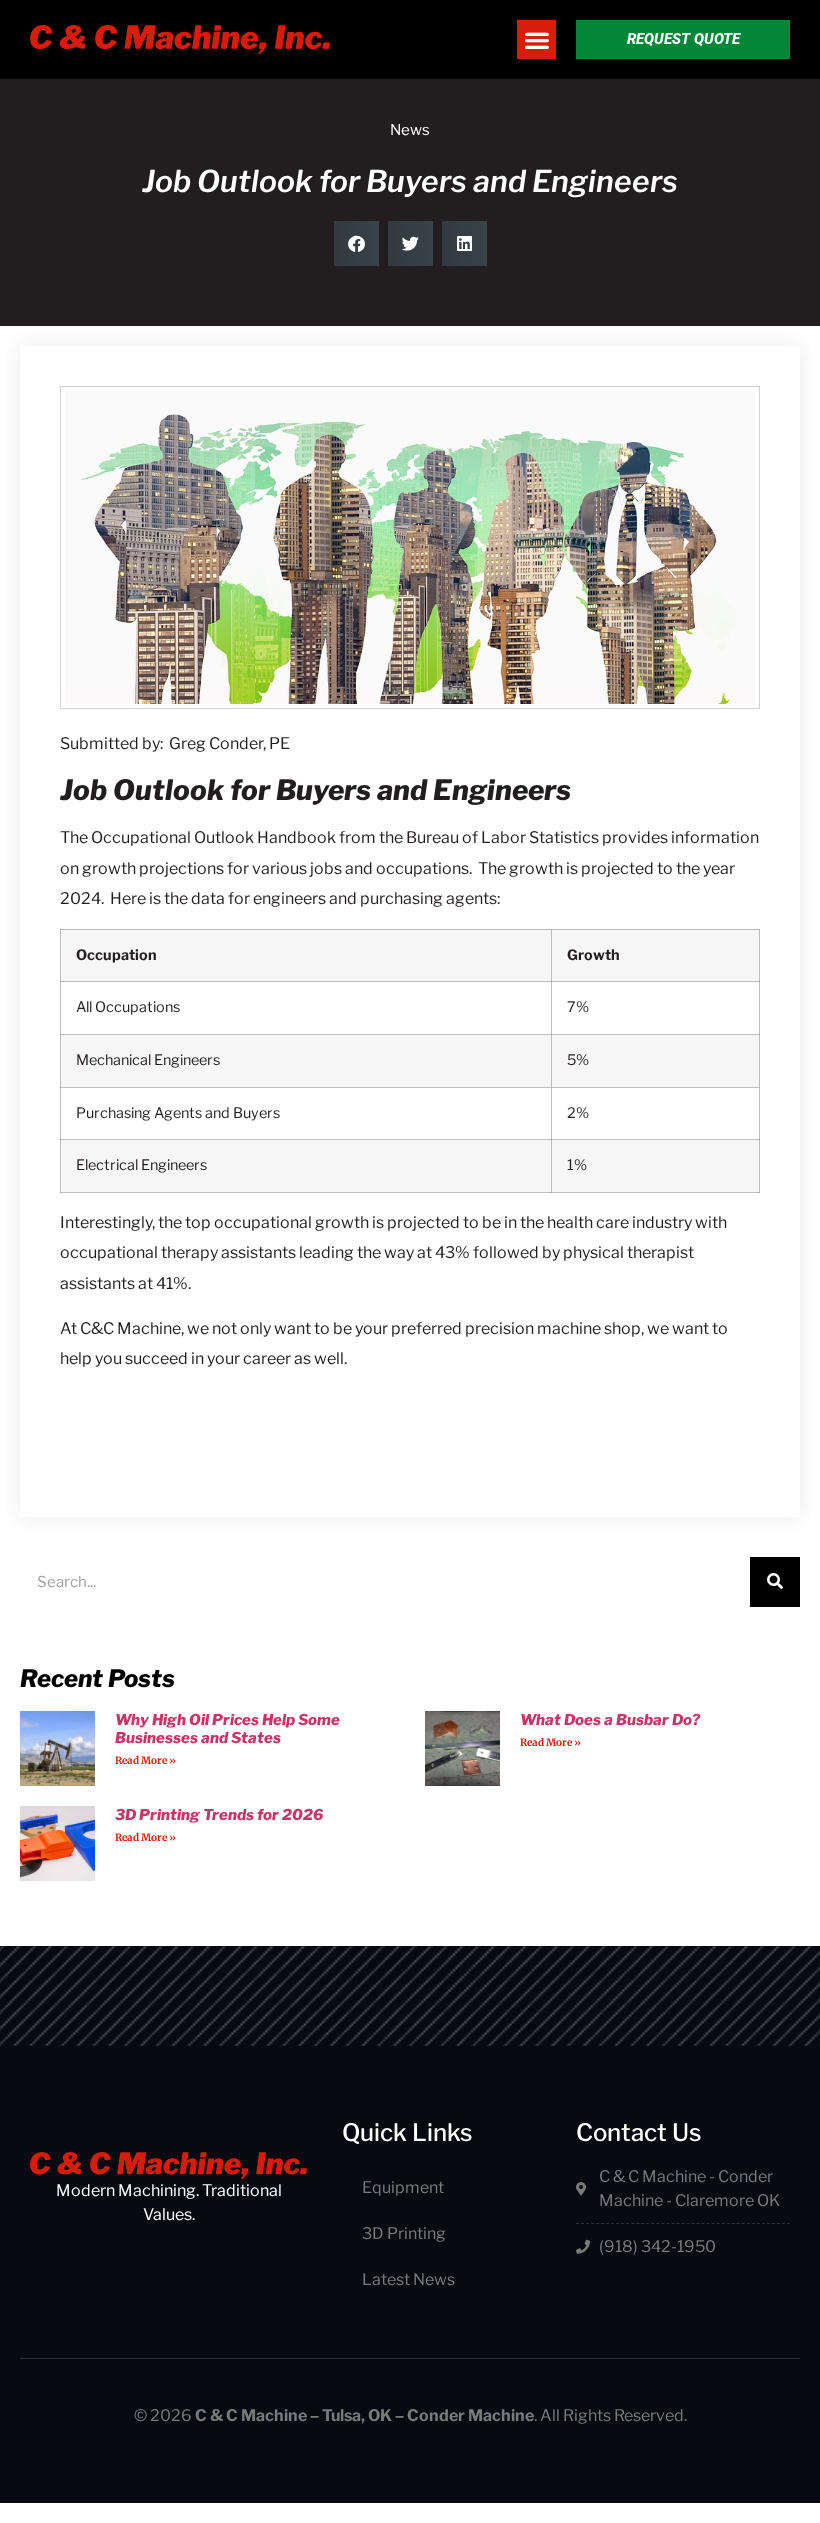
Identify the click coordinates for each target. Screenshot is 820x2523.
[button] (536, 39)
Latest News (408, 2279)
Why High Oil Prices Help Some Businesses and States (227, 1729)
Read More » (145, 1760)
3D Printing (404, 2233)
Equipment (403, 2187)
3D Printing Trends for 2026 (219, 1815)
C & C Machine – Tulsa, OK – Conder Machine (364, 2415)
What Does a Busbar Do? (610, 1720)
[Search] (775, 1582)
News (410, 130)
